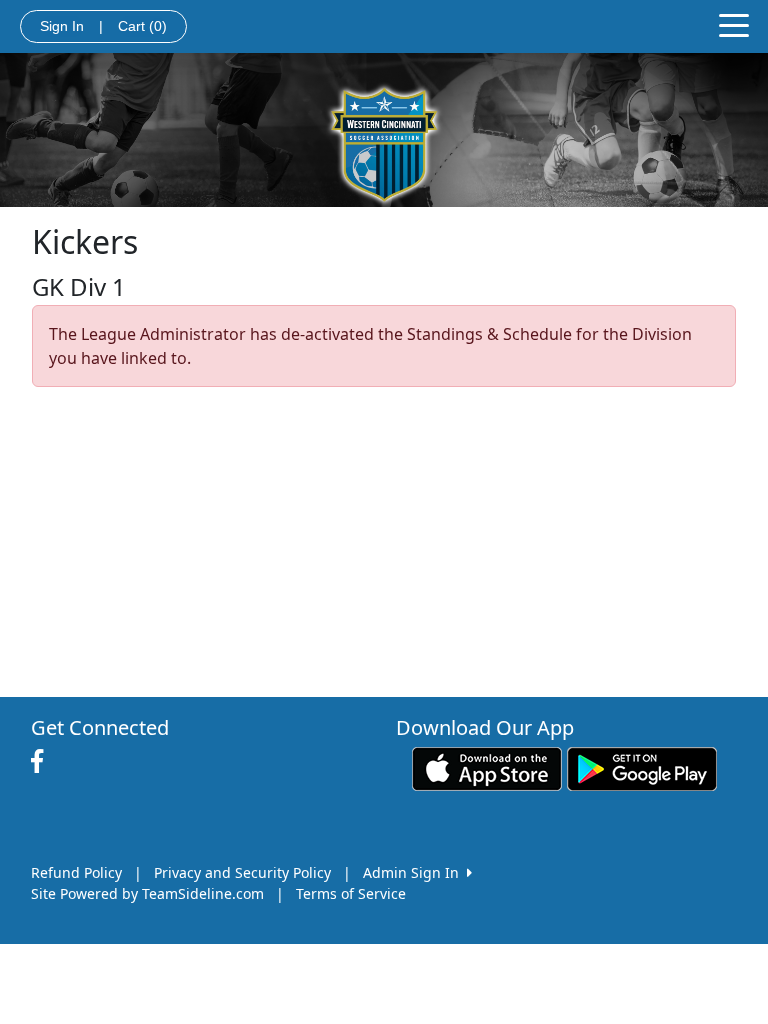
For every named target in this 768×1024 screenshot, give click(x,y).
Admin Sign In (415, 872)
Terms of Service (351, 893)
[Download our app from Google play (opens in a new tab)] (642, 767)
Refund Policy (76, 872)
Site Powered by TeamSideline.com (147, 893)
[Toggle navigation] (734, 24)
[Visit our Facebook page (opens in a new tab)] (42, 762)
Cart (142, 26)
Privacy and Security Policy (242, 872)
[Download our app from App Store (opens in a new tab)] (487, 767)
